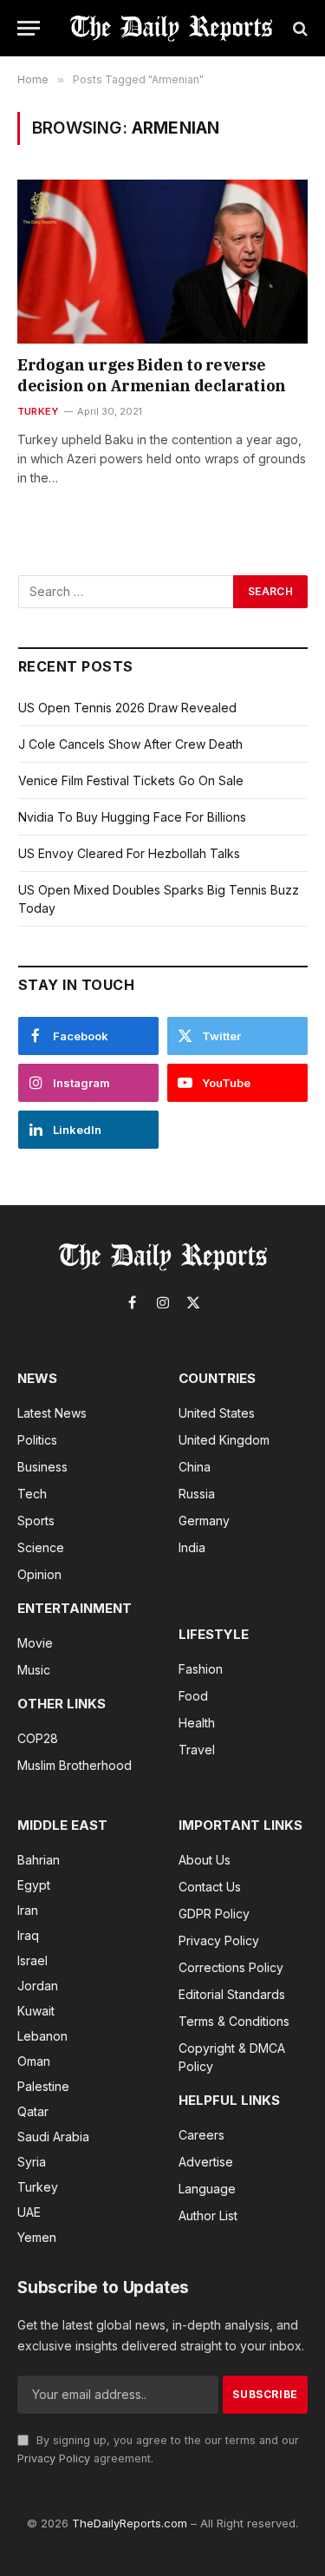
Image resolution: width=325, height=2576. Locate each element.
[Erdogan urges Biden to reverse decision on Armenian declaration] (162, 261)
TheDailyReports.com (130, 2523)
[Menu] (29, 28)
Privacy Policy (54, 2458)
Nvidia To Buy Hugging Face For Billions (132, 817)
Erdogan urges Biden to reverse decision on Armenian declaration (152, 375)
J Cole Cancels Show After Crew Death (130, 744)
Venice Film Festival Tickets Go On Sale (131, 780)
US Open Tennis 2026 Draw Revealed (127, 708)
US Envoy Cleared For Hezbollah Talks (129, 853)
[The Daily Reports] (171, 28)
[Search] (299, 28)
